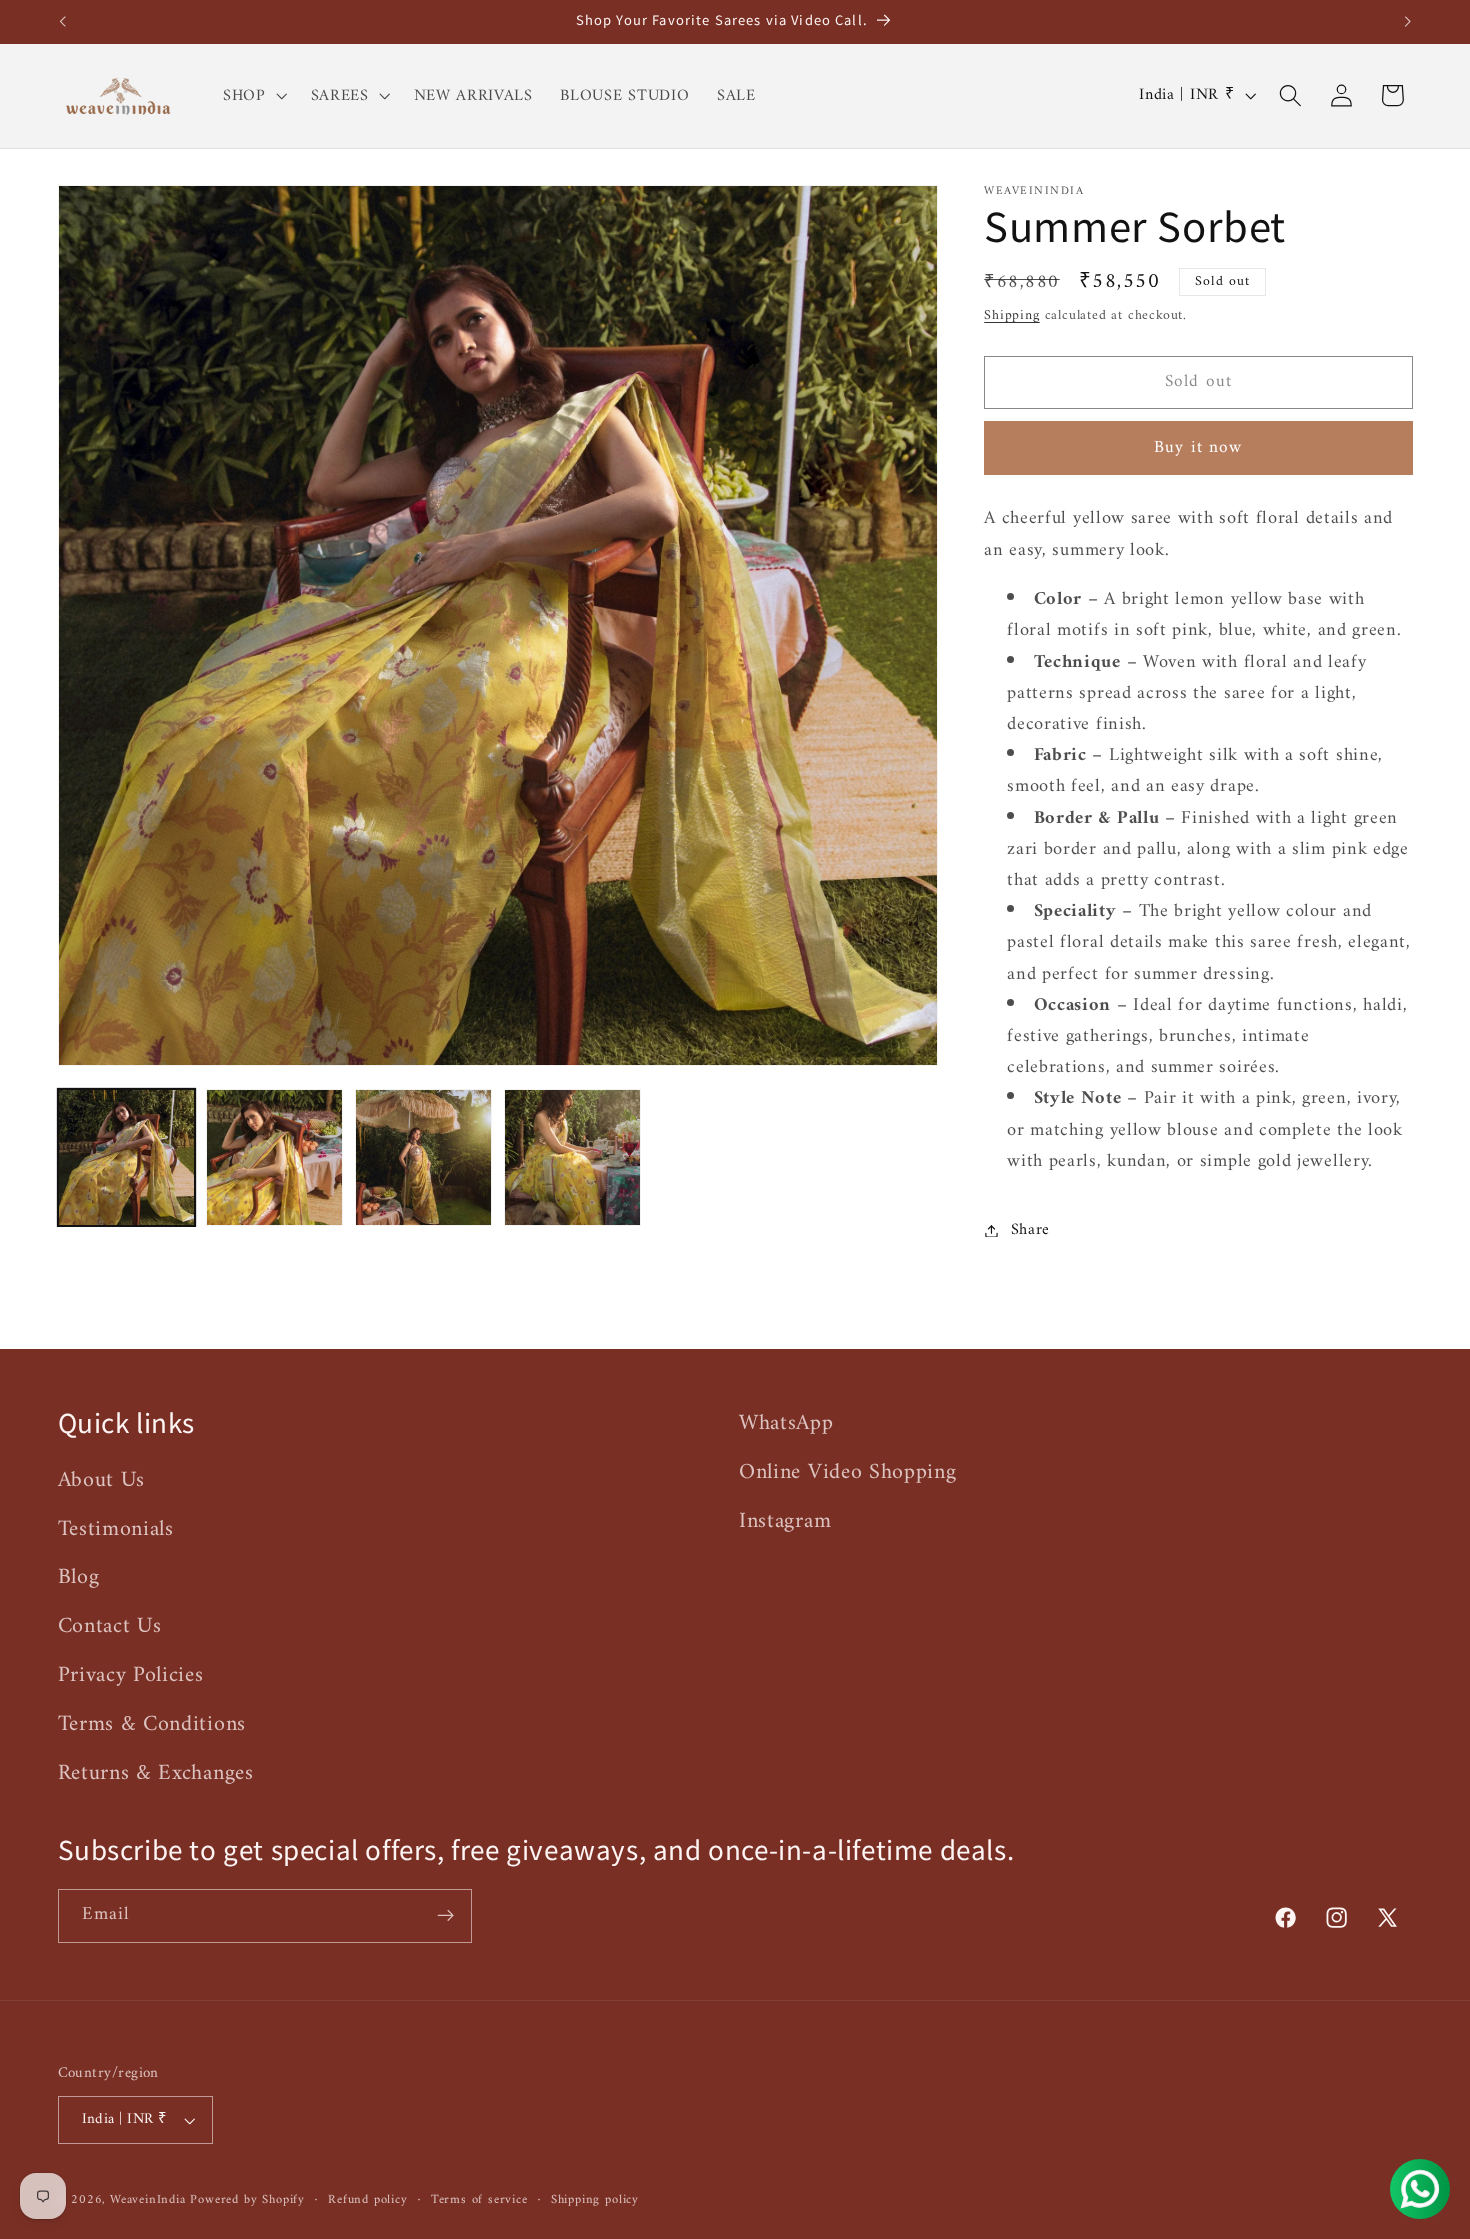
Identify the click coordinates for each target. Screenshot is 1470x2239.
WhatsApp (786, 1424)
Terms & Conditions (152, 1724)
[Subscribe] (445, 1916)
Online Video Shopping (848, 1472)
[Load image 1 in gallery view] (126, 1157)
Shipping (1011, 314)
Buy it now (1198, 448)
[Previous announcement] (62, 22)
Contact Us (110, 1626)
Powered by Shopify (247, 2200)
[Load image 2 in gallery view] (274, 1157)
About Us (102, 1481)
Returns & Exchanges (156, 1773)
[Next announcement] (1408, 22)
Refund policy (367, 2200)
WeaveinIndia (148, 2200)
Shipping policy (595, 2200)
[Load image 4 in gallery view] (572, 1157)
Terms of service (479, 2200)
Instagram (785, 1521)
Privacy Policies (131, 1675)
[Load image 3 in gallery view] (423, 1157)
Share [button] (1030, 1230)
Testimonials (116, 1529)
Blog (79, 1577)
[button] (253, 96)
